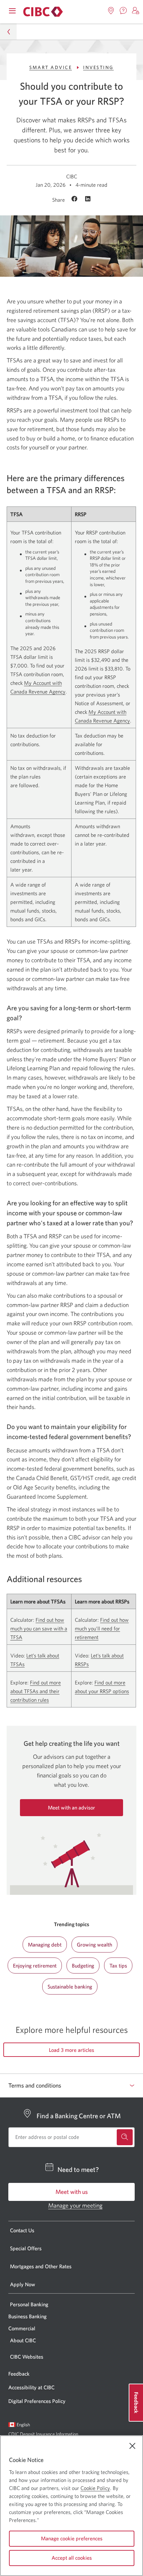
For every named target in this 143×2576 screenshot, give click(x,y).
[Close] (132, 2446)
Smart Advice (51, 67)
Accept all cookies (72, 2558)
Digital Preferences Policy (37, 2401)
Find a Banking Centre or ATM (79, 2116)
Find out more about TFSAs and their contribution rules (36, 1691)
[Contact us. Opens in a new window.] (123, 11)
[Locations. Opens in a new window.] (111, 11)
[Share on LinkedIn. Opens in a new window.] (88, 199)
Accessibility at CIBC (31, 2387)
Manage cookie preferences (72, 2538)
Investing (98, 67)
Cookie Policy (95, 2488)
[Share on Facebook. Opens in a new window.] (75, 199)
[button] (136, 11)
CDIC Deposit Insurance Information (43, 2434)
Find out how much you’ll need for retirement (102, 1628)
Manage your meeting (75, 2205)
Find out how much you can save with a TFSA (39, 1628)
